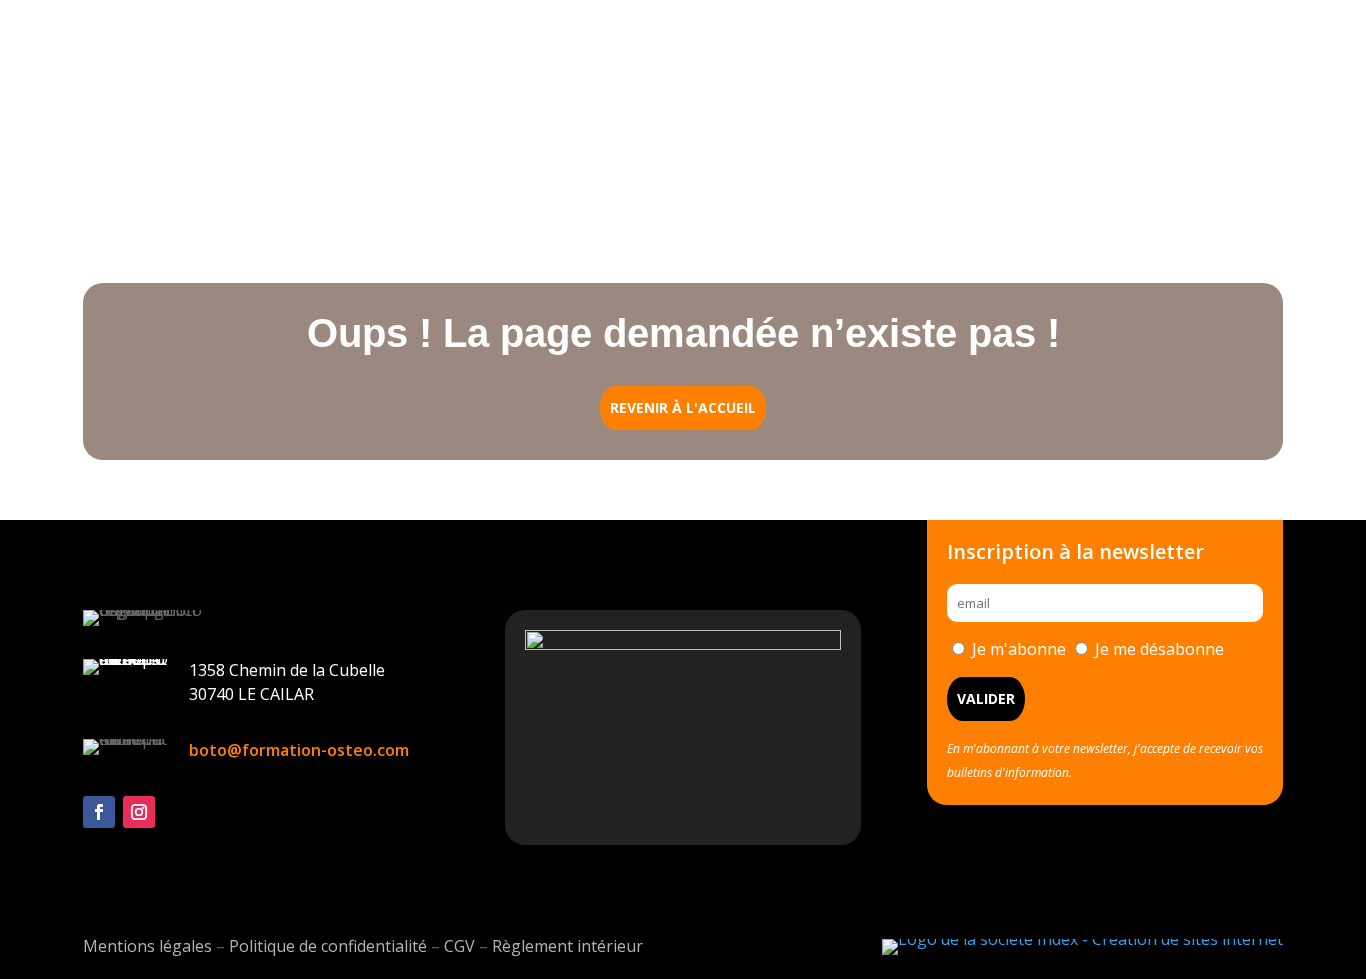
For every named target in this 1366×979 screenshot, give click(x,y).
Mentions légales (147, 946)
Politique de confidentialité (328, 946)
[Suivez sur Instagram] (139, 812)
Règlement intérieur (567, 946)
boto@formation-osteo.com (299, 750)
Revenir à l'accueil (683, 407)
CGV (459, 946)
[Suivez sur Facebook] (99, 812)
